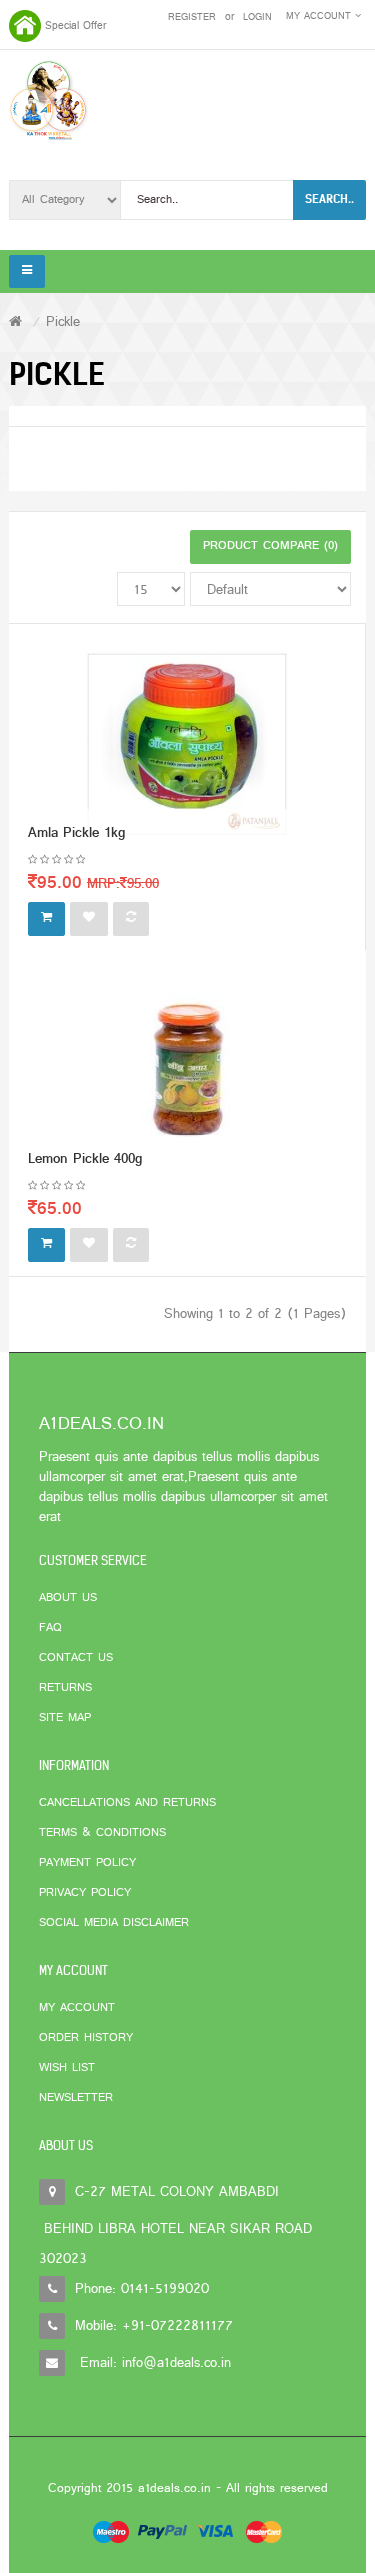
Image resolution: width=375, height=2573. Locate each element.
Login (257, 17)
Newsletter (76, 2098)
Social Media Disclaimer (114, 1923)
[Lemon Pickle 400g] (188, 1069)
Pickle (63, 322)
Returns (65, 1688)
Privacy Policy (85, 1893)
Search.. (329, 199)
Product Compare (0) (270, 546)
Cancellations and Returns (127, 1803)
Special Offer (75, 26)
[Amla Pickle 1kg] (187, 743)
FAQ (50, 1628)
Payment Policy (87, 1863)
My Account (77, 2008)
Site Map (65, 1718)
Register (192, 17)
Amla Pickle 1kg (76, 833)
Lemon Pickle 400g (85, 1159)
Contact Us (76, 1658)
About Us (68, 1598)
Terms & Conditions (102, 1833)
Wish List (67, 2068)
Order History (86, 2038)
